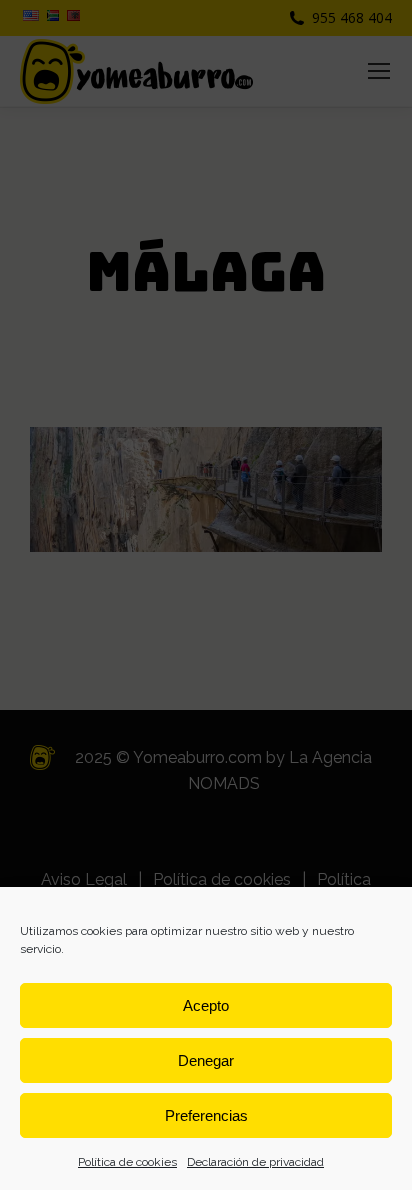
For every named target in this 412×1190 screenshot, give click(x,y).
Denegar (206, 1060)
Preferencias (206, 1115)
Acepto (206, 1005)
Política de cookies (127, 1162)
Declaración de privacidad (255, 1162)
